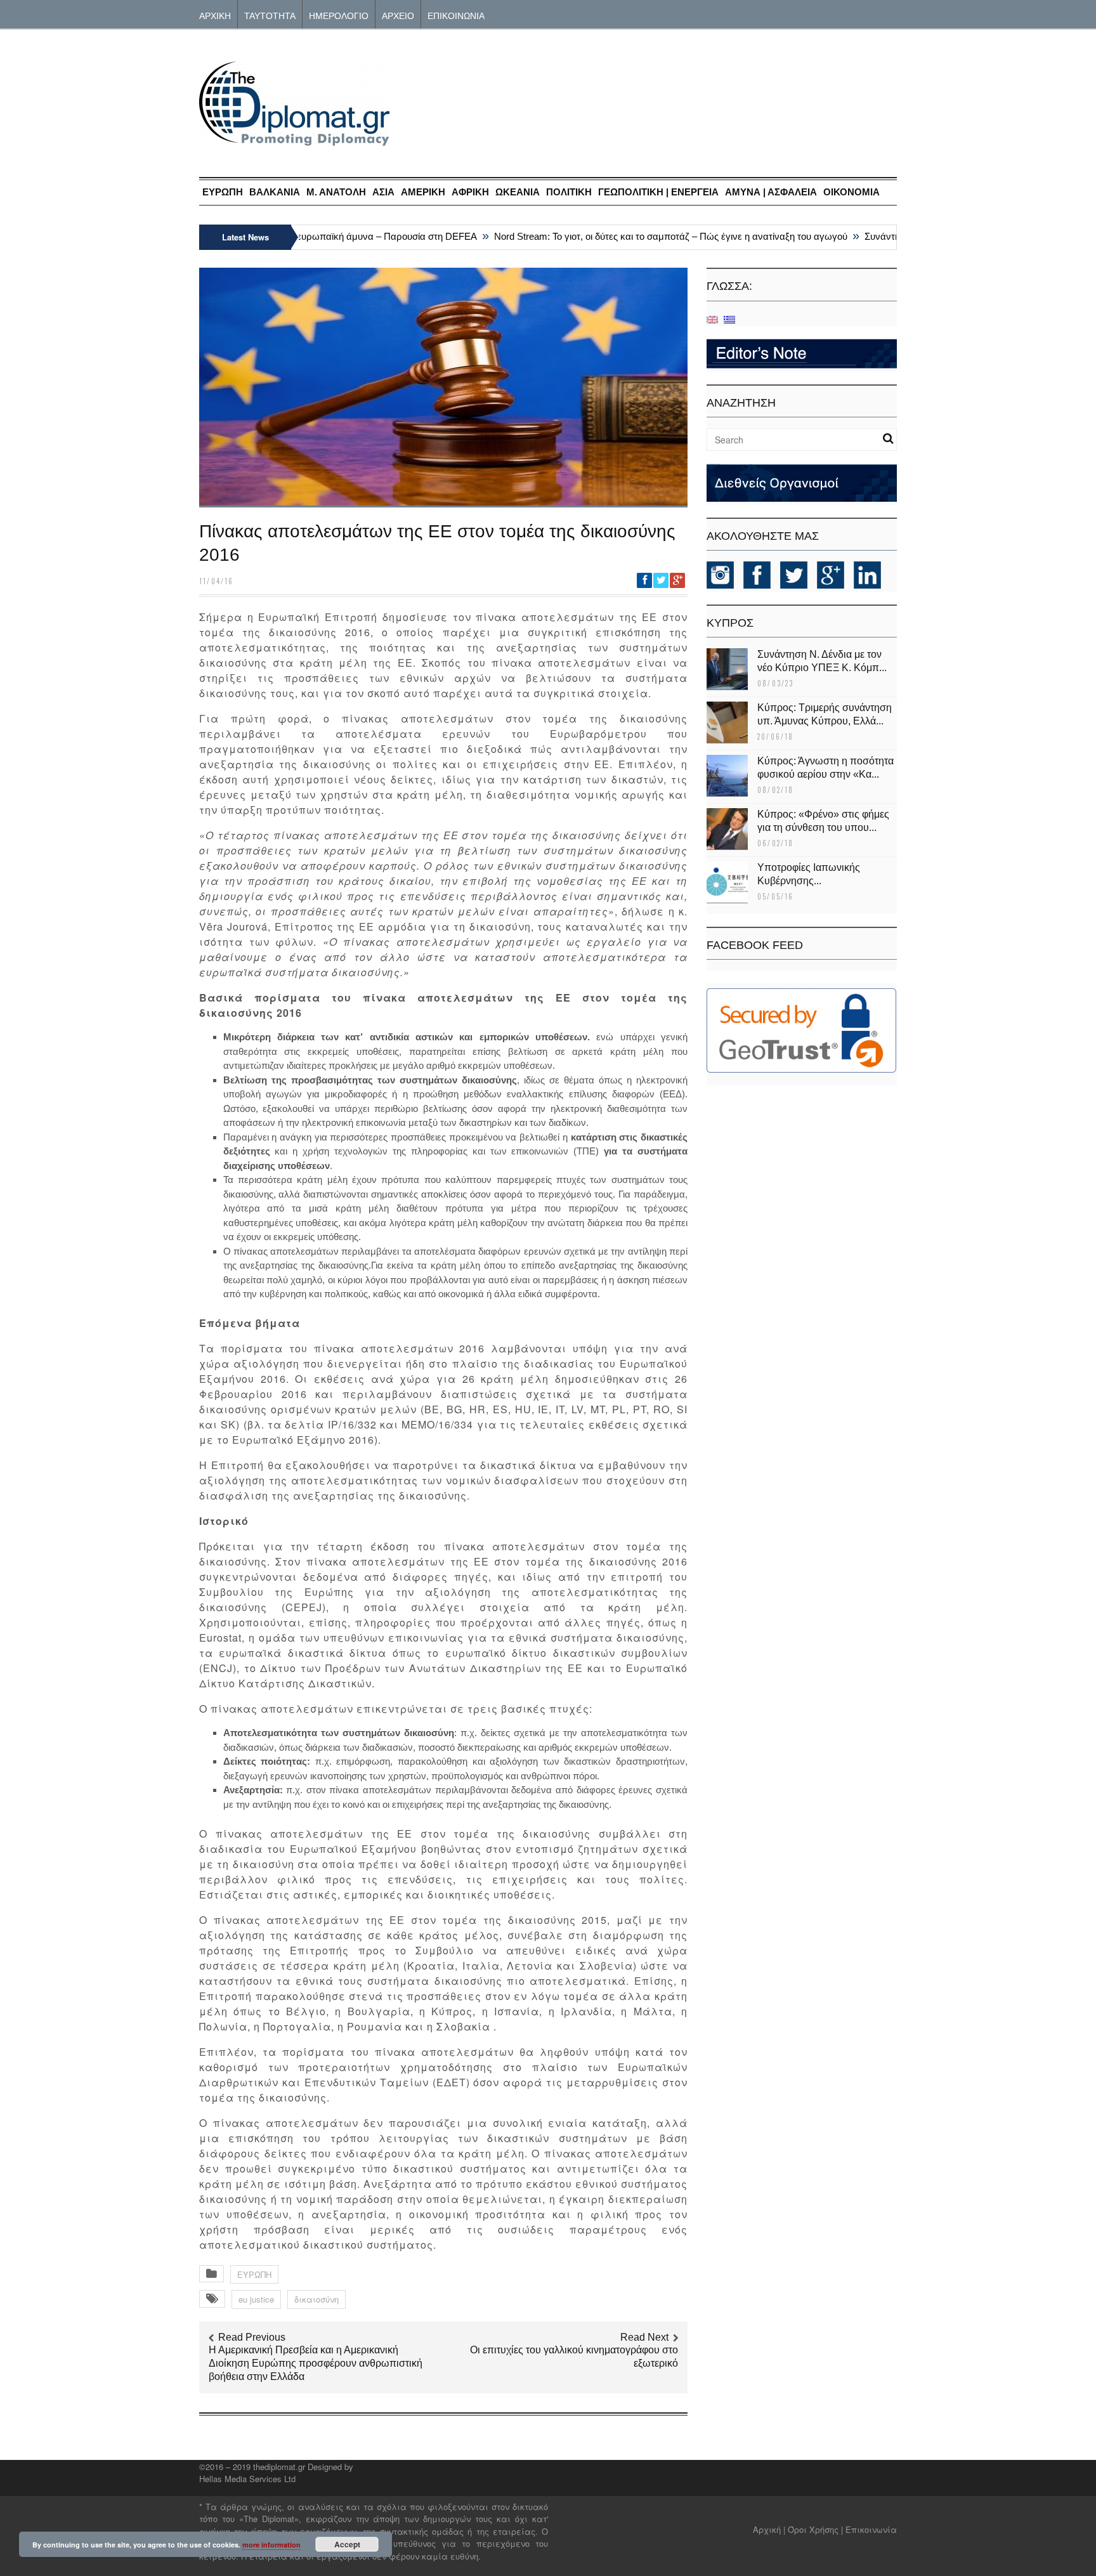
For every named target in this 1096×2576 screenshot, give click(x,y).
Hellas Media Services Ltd (247, 2479)
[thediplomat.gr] (294, 140)
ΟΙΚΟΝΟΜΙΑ (851, 192)
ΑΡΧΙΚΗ (215, 15)
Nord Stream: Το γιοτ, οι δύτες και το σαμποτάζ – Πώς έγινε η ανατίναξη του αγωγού (641, 236)
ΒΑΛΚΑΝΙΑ (275, 192)
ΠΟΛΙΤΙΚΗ (569, 192)
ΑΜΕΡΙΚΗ (423, 192)
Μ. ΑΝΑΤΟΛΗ (336, 192)
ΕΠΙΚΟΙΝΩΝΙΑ (456, 15)
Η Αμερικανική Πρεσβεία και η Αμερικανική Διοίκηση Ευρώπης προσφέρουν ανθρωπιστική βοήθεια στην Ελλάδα (316, 2363)
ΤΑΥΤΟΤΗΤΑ (270, 15)
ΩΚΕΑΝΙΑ (518, 192)
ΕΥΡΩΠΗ (223, 192)
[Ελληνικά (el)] (729, 319)
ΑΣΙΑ (383, 192)
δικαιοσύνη (316, 2299)
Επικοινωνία (871, 2529)
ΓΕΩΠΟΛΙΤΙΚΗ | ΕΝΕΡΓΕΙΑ (658, 192)
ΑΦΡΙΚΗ (470, 192)
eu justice (256, 2299)
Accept (347, 2544)
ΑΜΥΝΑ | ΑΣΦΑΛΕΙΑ (771, 192)
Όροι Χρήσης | (815, 2529)
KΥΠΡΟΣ (730, 623)
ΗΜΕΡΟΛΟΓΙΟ (339, 15)
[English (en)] (712, 319)
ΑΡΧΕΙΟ (398, 15)
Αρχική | (770, 2529)
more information (271, 2545)
